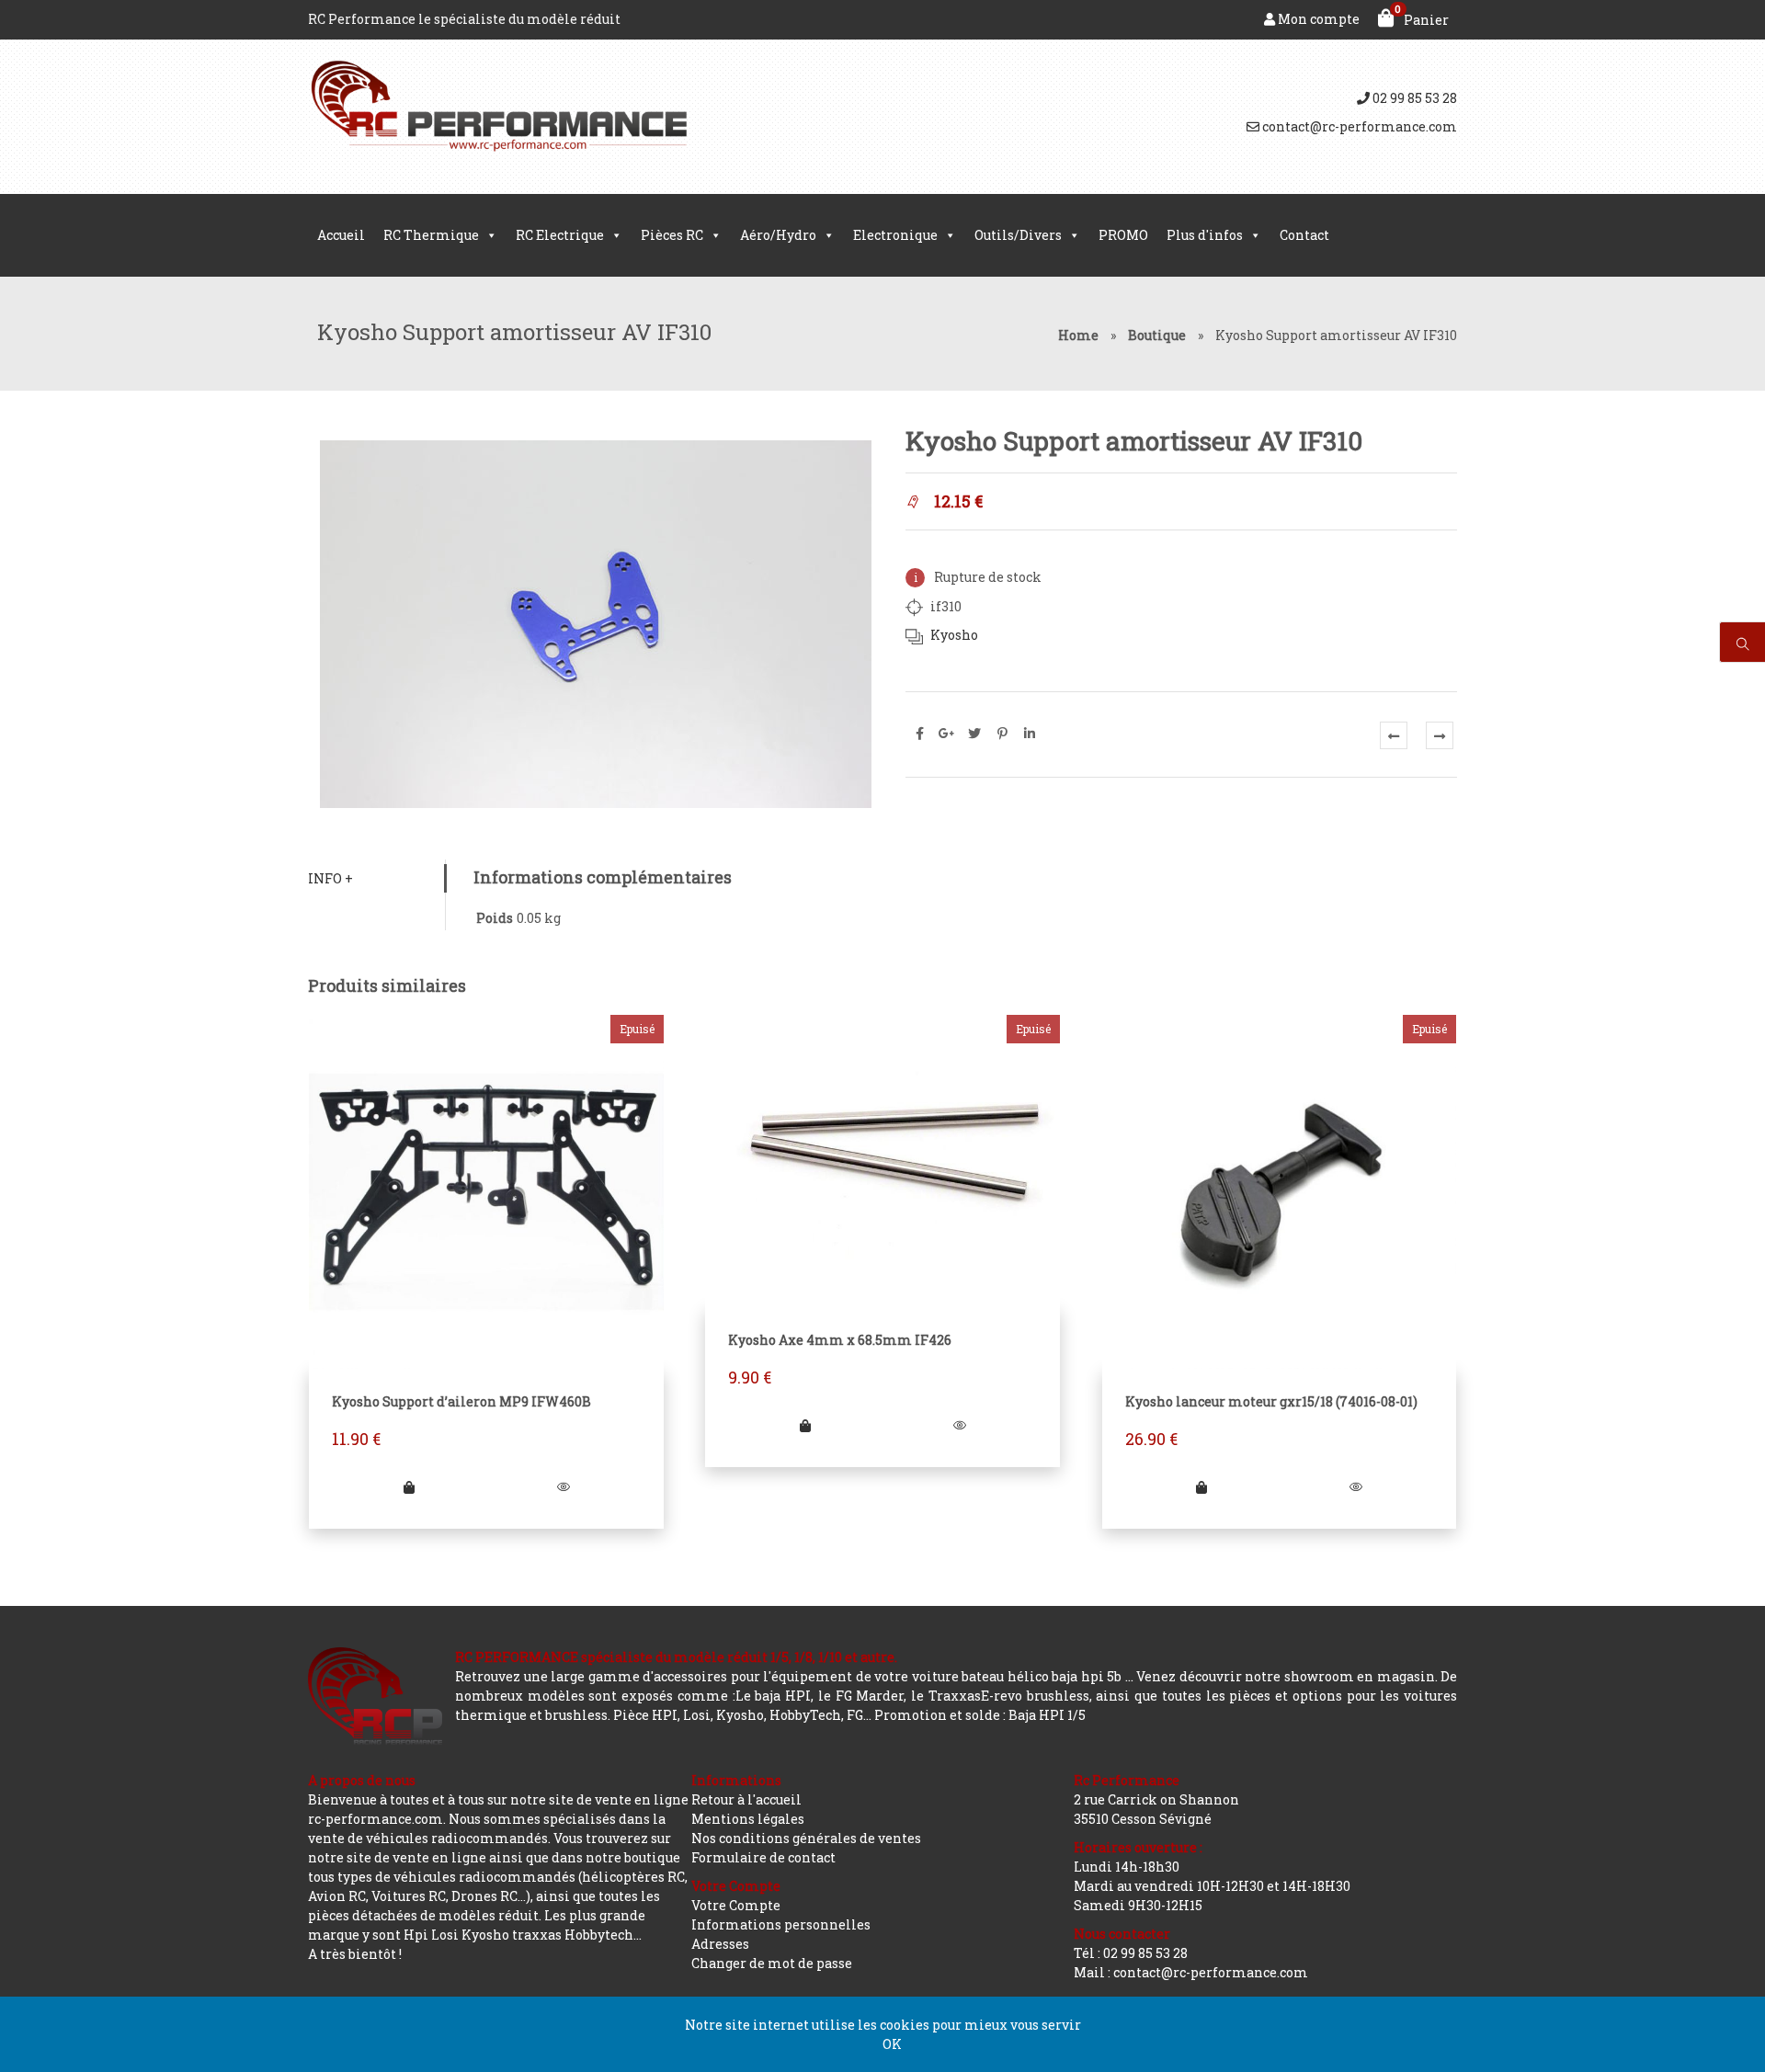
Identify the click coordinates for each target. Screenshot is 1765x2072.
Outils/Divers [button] (1018, 235)
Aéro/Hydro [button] (778, 235)
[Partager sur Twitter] (974, 734)
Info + (330, 878)
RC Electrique (560, 235)
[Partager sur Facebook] (919, 734)
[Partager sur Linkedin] (1030, 734)
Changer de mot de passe (772, 1963)
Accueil (341, 235)
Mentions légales (748, 1819)
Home (1078, 335)
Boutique (1157, 335)
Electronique (895, 235)
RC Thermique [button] (431, 235)
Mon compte (1317, 19)
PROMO (1123, 235)
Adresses (720, 1944)
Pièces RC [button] (672, 235)
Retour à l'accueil (746, 1799)
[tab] (376, 878)
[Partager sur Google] (947, 734)
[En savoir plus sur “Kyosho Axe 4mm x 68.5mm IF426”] (805, 1425)
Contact (1304, 235)
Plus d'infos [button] (1205, 235)
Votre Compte (736, 1905)
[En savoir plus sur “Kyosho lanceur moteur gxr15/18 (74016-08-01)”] (1201, 1487)
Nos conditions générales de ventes (806, 1838)
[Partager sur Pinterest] (1002, 734)
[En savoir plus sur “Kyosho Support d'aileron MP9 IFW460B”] (409, 1487)
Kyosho (954, 635)
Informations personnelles (781, 1924)
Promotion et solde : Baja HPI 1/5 (980, 1715)
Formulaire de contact (763, 1857)
